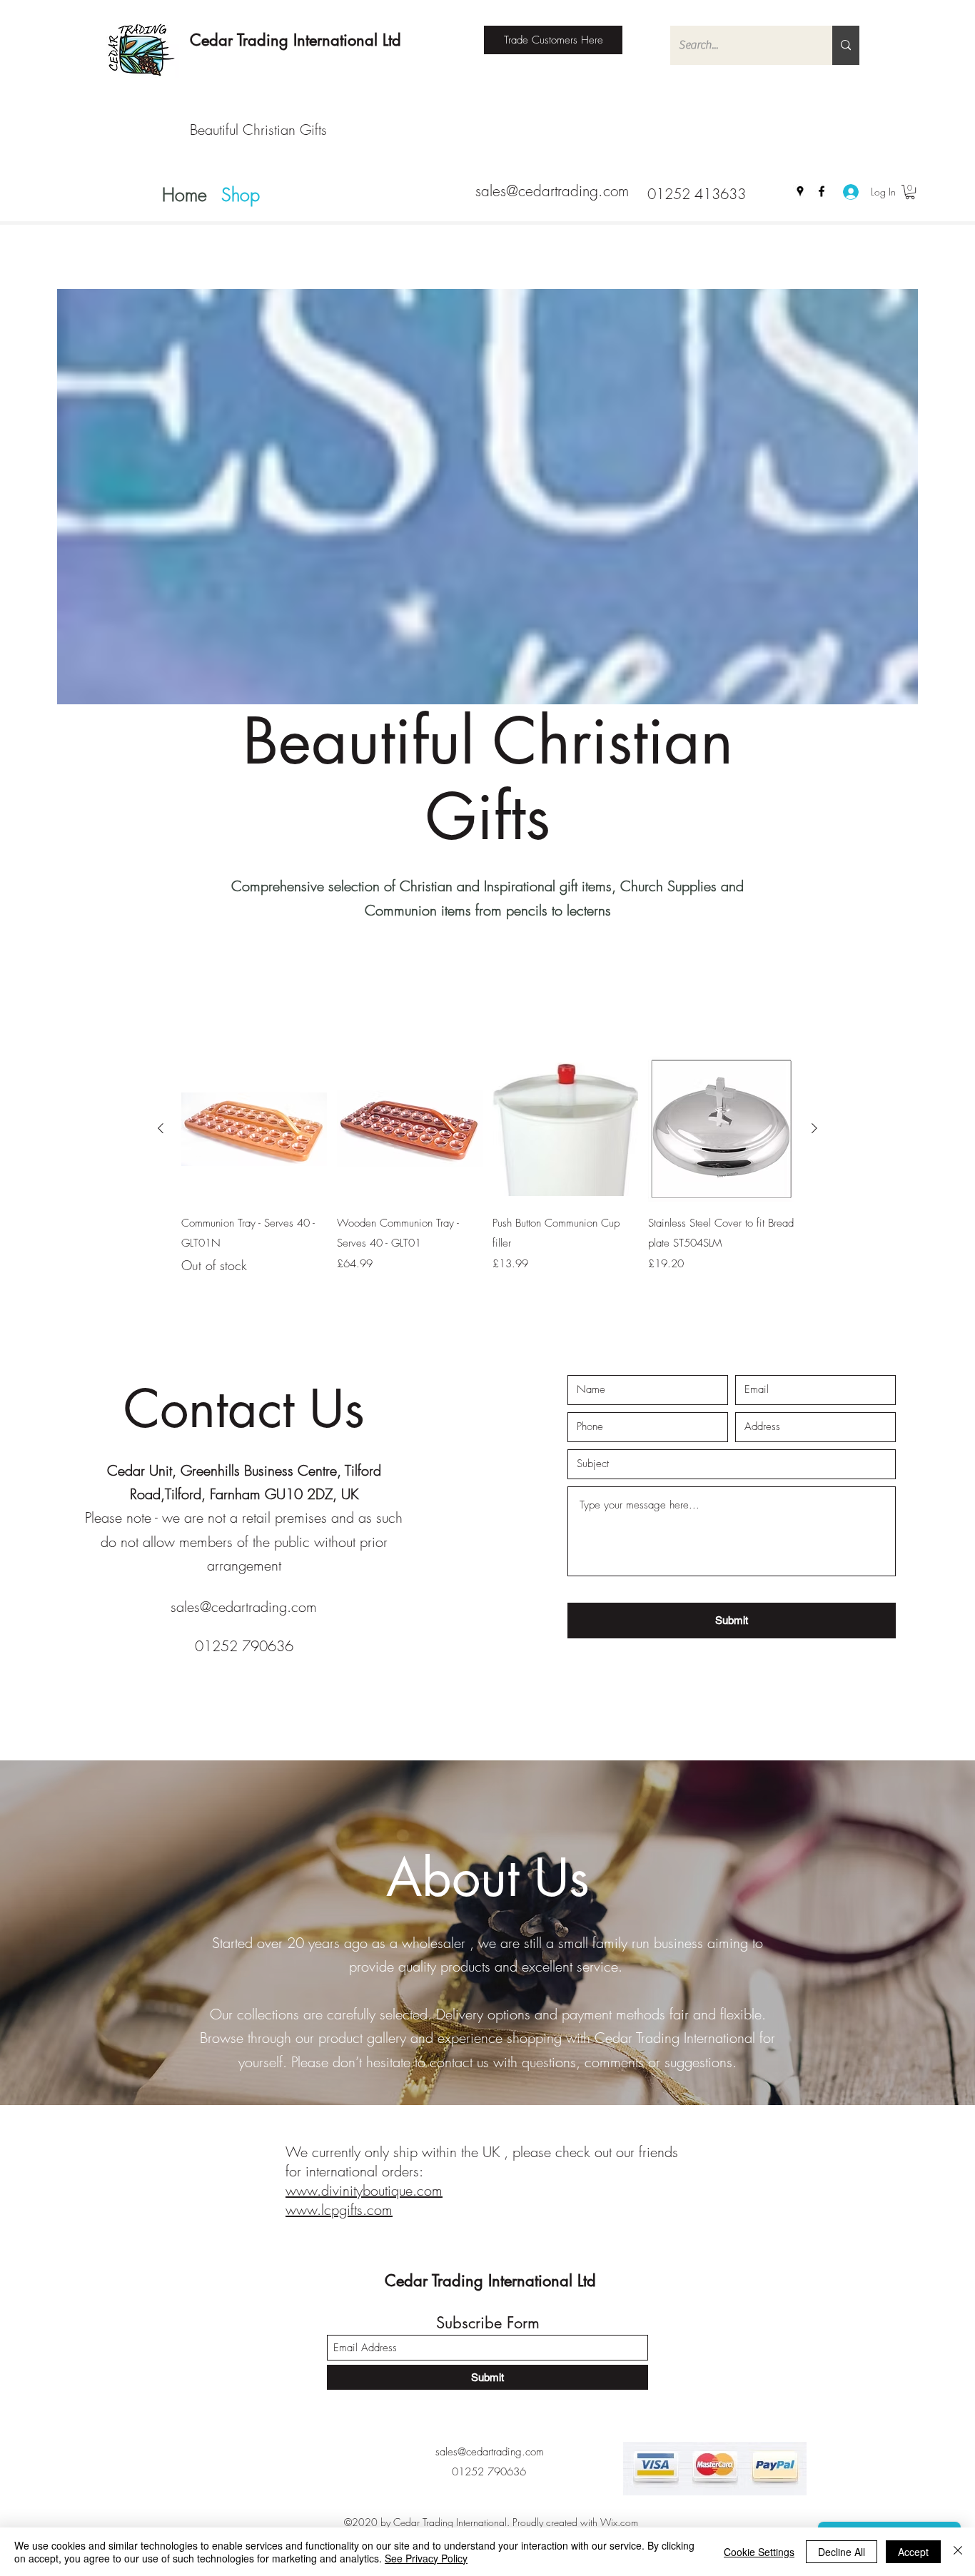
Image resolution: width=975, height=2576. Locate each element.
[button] (910, 192)
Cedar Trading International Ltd (295, 40)
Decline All (842, 2552)
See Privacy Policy (426, 2558)
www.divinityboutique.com (364, 2190)
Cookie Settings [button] (759, 2552)
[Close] (958, 2552)
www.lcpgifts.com (339, 2210)
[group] (487, 1166)
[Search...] (846, 45)
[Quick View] (254, 1129)
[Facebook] (822, 191)
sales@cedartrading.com (552, 191)
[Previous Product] (161, 1128)
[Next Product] (814, 1128)
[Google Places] (800, 191)
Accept (913, 2552)
